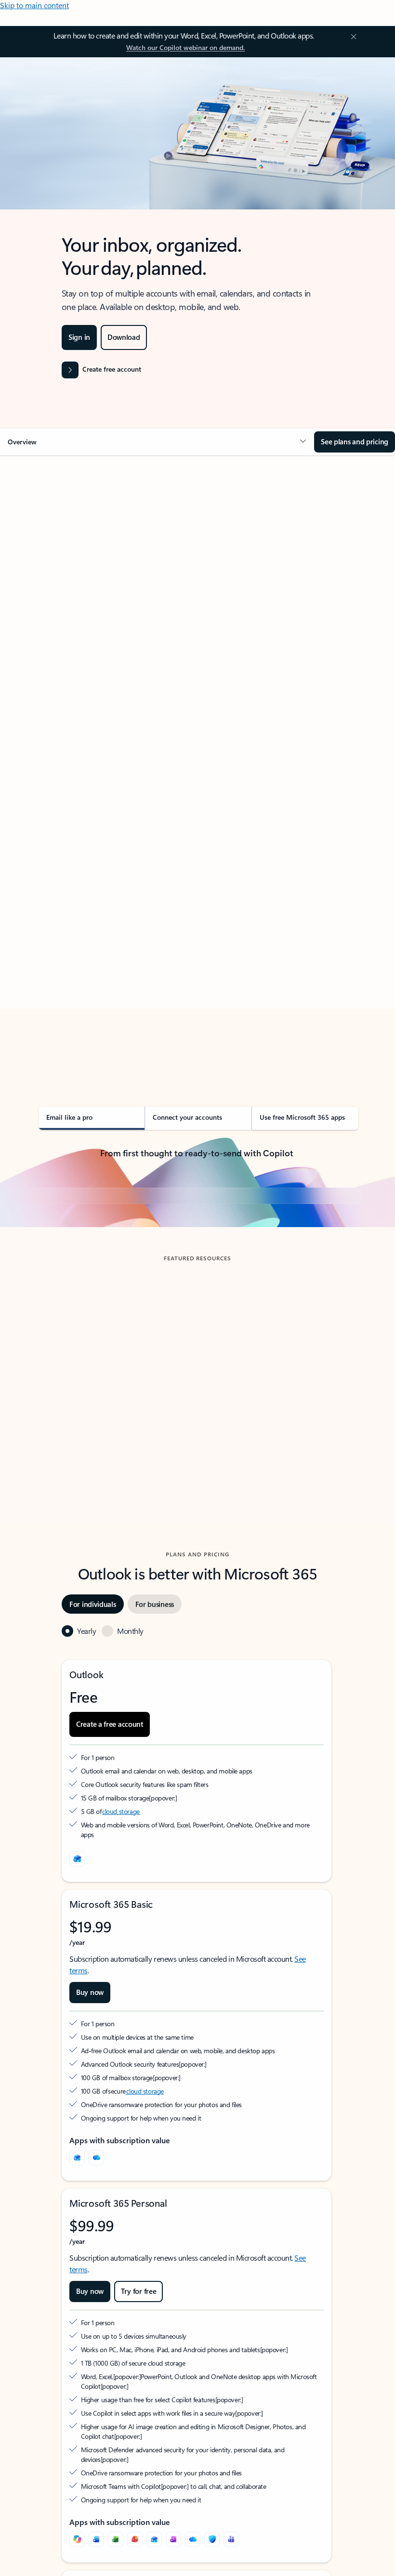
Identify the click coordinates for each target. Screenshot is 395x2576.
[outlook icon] (77, 2038)
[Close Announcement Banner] (352, 37)
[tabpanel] (197, 768)
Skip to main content (34, 5)
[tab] (58, 552)
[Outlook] (77, 2337)
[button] (157, 442)
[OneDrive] (96, 2337)
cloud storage (121, 1991)
